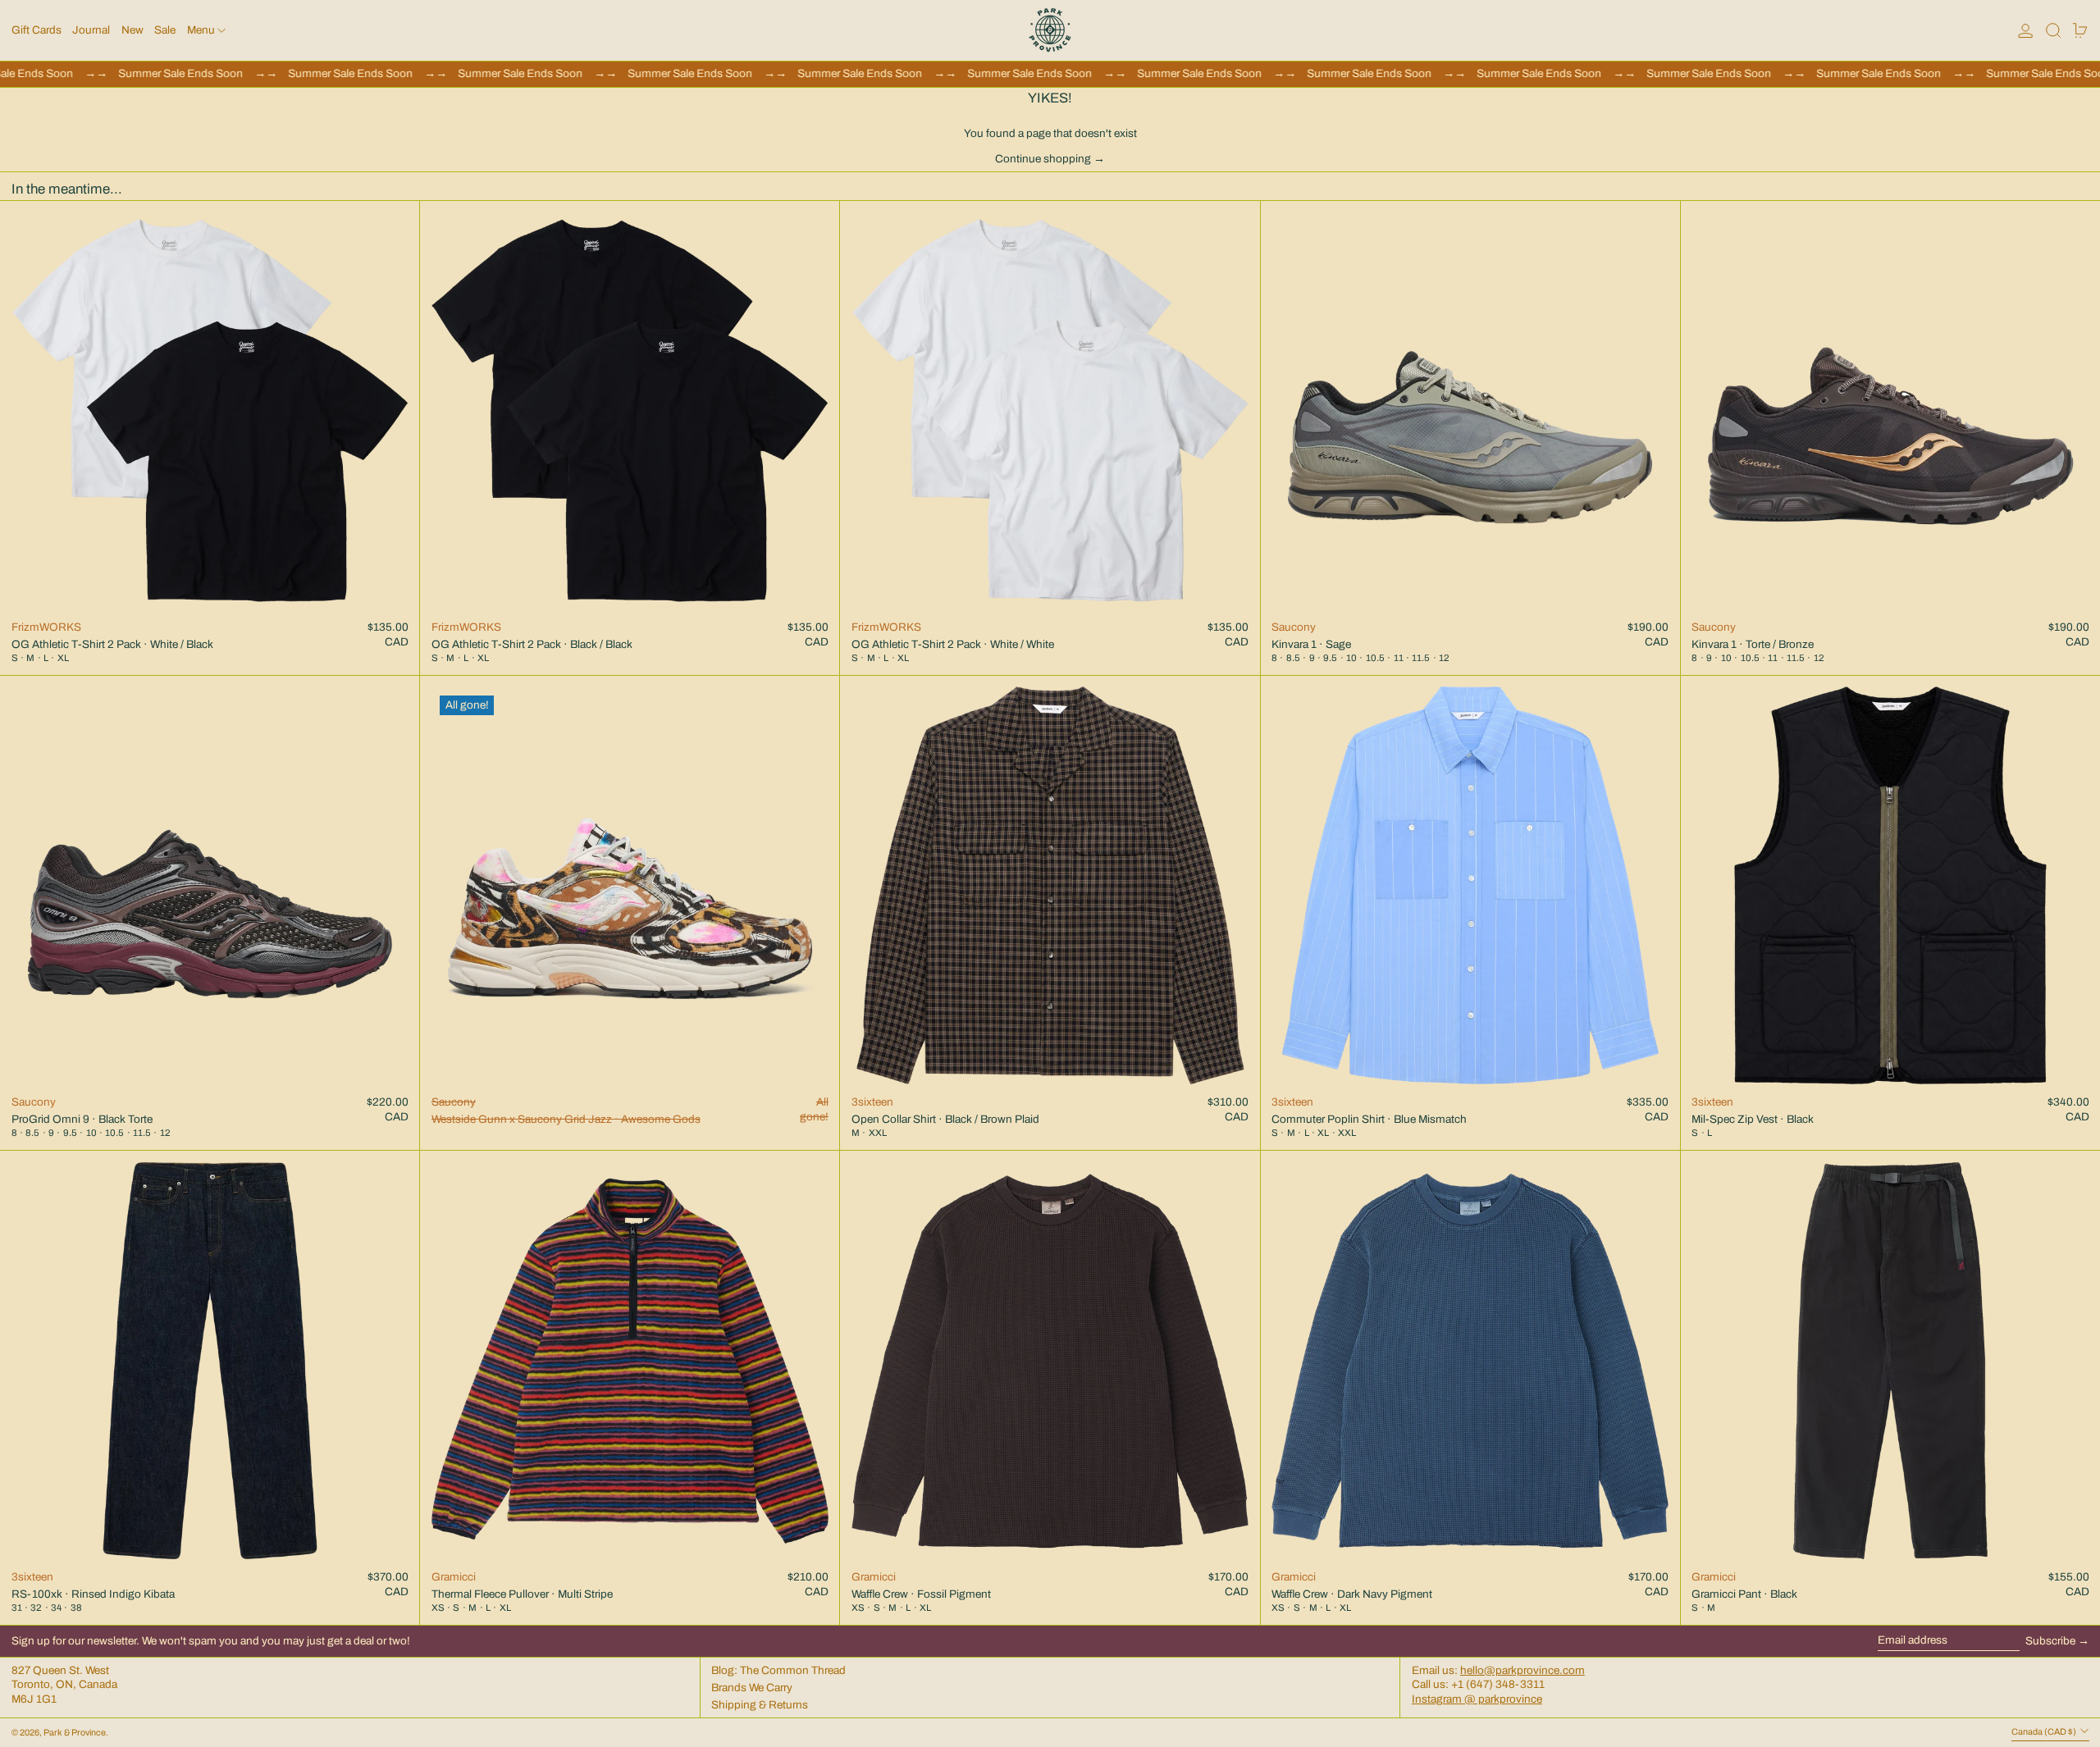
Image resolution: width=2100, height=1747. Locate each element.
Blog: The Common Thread (778, 1670)
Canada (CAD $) (2045, 1732)
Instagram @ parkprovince (1477, 1699)
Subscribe (2050, 1641)
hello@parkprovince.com (1522, 1670)
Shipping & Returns (760, 1705)
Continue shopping (1043, 159)
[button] (2053, 30)
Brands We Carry (752, 1688)
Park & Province (75, 1733)
